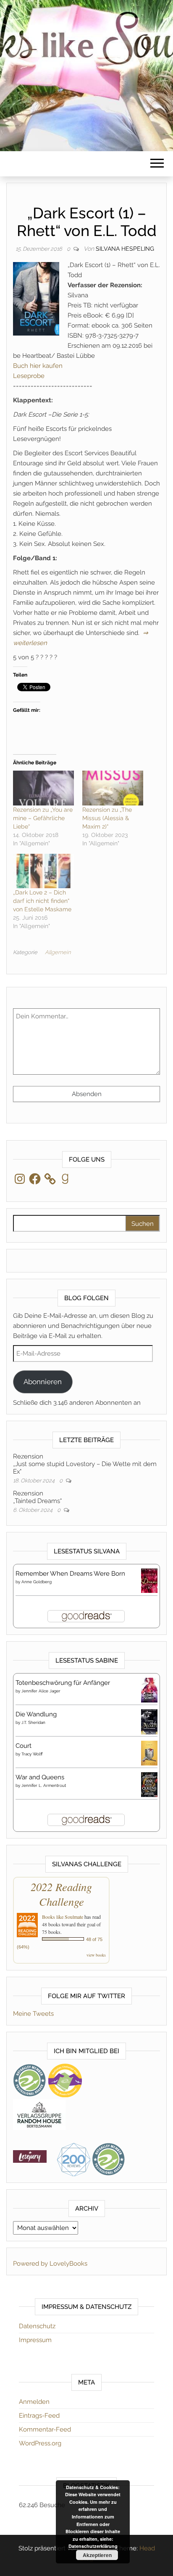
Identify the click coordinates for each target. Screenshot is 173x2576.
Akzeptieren (97, 2555)
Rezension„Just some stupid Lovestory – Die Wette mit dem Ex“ (85, 1464)
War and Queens (40, 1777)
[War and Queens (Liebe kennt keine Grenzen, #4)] (149, 1784)
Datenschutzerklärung (93, 2546)
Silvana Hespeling (125, 249)
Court (24, 1746)
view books (96, 1955)
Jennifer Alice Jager (41, 1691)
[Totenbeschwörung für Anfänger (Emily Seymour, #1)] (149, 1690)
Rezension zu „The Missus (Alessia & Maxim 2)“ (107, 818)
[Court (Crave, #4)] (149, 1753)
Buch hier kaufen (38, 366)
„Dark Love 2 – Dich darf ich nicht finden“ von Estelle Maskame (42, 901)
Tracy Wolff (32, 1754)
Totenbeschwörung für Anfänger (63, 1683)
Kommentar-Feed (45, 2429)
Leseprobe (29, 376)
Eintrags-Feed (39, 2416)
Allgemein (58, 952)
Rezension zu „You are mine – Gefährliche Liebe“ (43, 818)
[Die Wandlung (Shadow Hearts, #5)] (149, 1722)
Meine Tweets (33, 2014)
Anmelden (34, 2402)
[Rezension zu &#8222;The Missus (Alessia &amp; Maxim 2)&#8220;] (113, 788)
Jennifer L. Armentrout (44, 1785)
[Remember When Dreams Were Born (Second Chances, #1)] (149, 1580)
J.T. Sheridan (33, 1722)
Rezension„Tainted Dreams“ (37, 1497)
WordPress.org (40, 2443)
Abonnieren (43, 1382)
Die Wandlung (36, 1714)
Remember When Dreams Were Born (70, 1574)
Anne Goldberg (37, 1582)
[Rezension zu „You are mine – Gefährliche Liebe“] (43, 788)
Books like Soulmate (63, 1917)
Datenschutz (37, 2326)
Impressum (35, 2340)
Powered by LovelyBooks (50, 2264)
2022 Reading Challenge (61, 1894)
